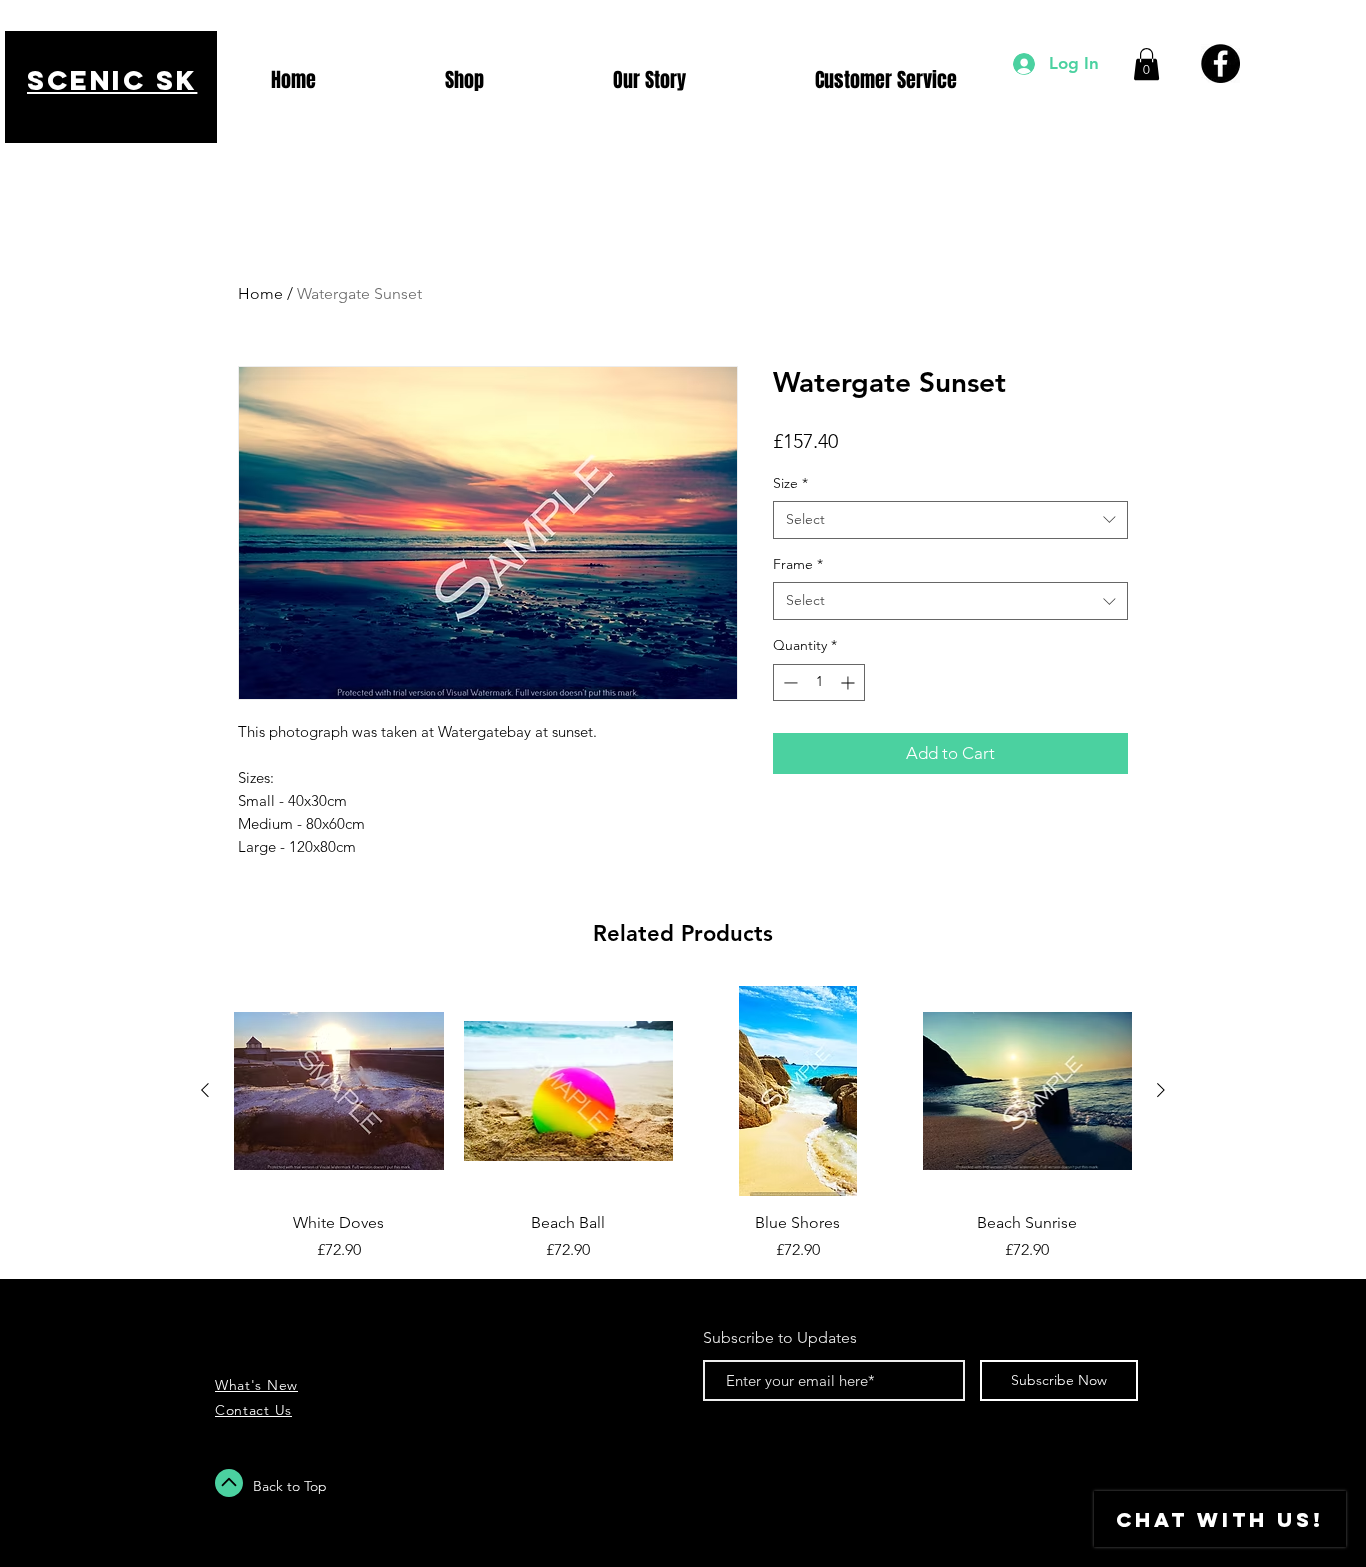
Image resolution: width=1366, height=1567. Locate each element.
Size (790, 483)
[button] (1146, 64)
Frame (798, 564)
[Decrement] (788, 682)
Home (260, 293)
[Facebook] (1220, 63)
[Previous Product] (205, 1090)
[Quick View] (339, 1091)
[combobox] (950, 520)
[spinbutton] (819, 682)
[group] (683, 1124)
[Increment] (849, 682)
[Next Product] (1161, 1090)
